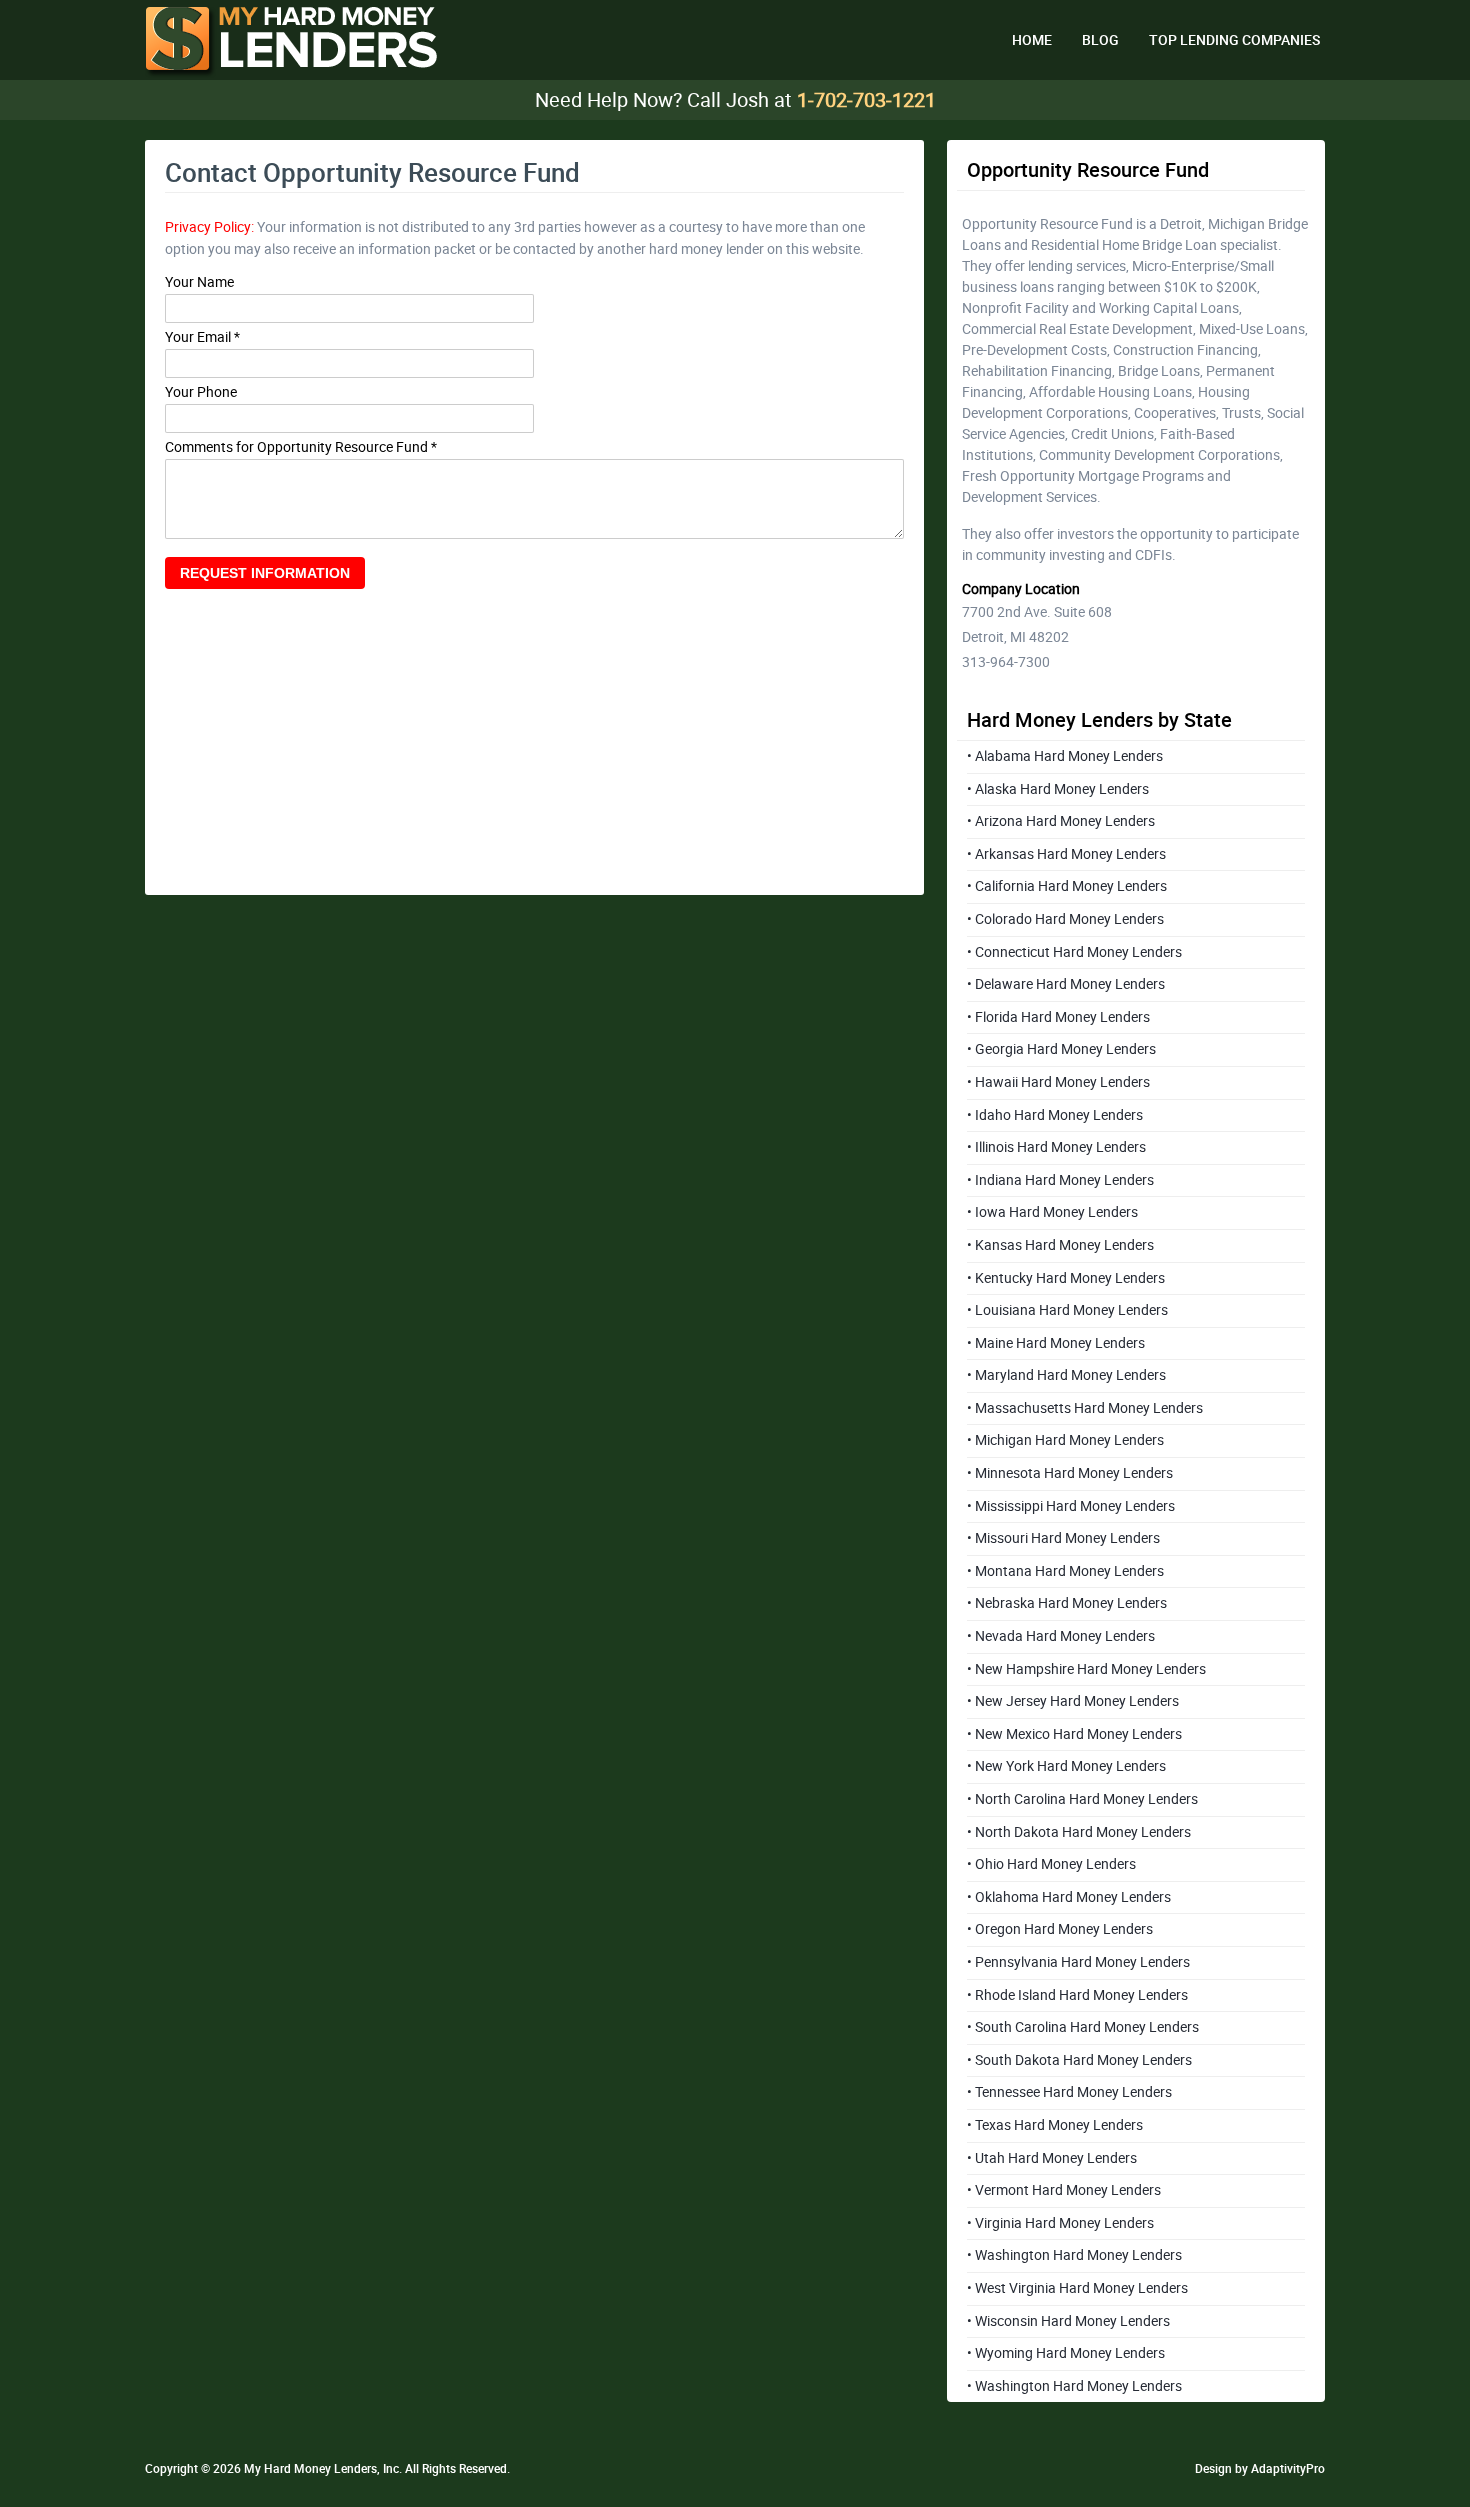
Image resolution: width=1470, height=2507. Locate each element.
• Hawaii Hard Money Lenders (1058, 1082)
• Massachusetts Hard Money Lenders (1085, 1408)
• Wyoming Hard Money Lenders (1066, 2353)
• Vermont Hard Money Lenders (1064, 2190)
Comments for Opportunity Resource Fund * (301, 447)
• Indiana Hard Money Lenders (1060, 1180)
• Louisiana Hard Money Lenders (1067, 1310)
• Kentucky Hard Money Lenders (1066, 1278)
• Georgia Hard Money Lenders (1061, 1049)
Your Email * (202, 337)
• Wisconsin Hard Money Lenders (1068, 2321)
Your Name (199, 282)
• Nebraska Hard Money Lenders (1067, 1603)
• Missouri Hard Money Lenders (1063, 1538)
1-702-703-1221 (866, 100)
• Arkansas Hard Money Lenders (1066, 854)
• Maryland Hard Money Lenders (1066, 1375)
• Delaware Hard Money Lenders (1066, 984)
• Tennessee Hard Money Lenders (1069, 2092)
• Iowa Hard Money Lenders (1052, 1212)
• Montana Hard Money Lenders (1065, 1571)
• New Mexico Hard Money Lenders (1074, 1734)
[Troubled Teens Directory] (291, 42)
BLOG (1100, 40)
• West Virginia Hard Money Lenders (1077, 2288)
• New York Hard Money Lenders (1066, 1766)
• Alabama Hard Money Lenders (1065, 756)
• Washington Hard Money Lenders (1074, 2255)
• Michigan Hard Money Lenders (1065, 1440)
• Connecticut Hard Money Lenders (1074, 952)
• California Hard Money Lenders (1067, 886)
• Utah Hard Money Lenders (1052, 2158)
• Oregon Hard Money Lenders (1060, 1929)
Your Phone (201, 392)
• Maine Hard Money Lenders (1056, 1343)
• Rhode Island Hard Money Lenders (1077, 1995)
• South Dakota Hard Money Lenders (1079, 2060)
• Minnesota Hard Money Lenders (1070, 1473)
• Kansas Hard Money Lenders (1060, 1245)
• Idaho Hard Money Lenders (1055, 1115)
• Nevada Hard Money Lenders (1061, 1636)
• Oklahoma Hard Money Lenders (1069, 1897)
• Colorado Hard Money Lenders (1065, 919)
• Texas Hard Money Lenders (1055, 2125)
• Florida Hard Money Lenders (1058, 1017)
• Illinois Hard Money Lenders (1056, 1147)
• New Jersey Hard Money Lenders (1073, 1701)
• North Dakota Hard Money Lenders (1079, 1832)
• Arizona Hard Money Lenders (1061, 821)
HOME (1032, 40)
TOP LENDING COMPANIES (1234, 40)
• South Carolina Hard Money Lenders (1083, 2027)
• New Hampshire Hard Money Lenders (1086, 1669)
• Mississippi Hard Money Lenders (1071, 1506)
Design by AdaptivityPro (1260, 2469)
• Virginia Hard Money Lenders (1060, 2223)
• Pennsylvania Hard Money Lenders (1078, 1962)
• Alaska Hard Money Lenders (1058, 789)
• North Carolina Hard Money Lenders (1082, 1799)
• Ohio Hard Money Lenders (1051, 1864)
